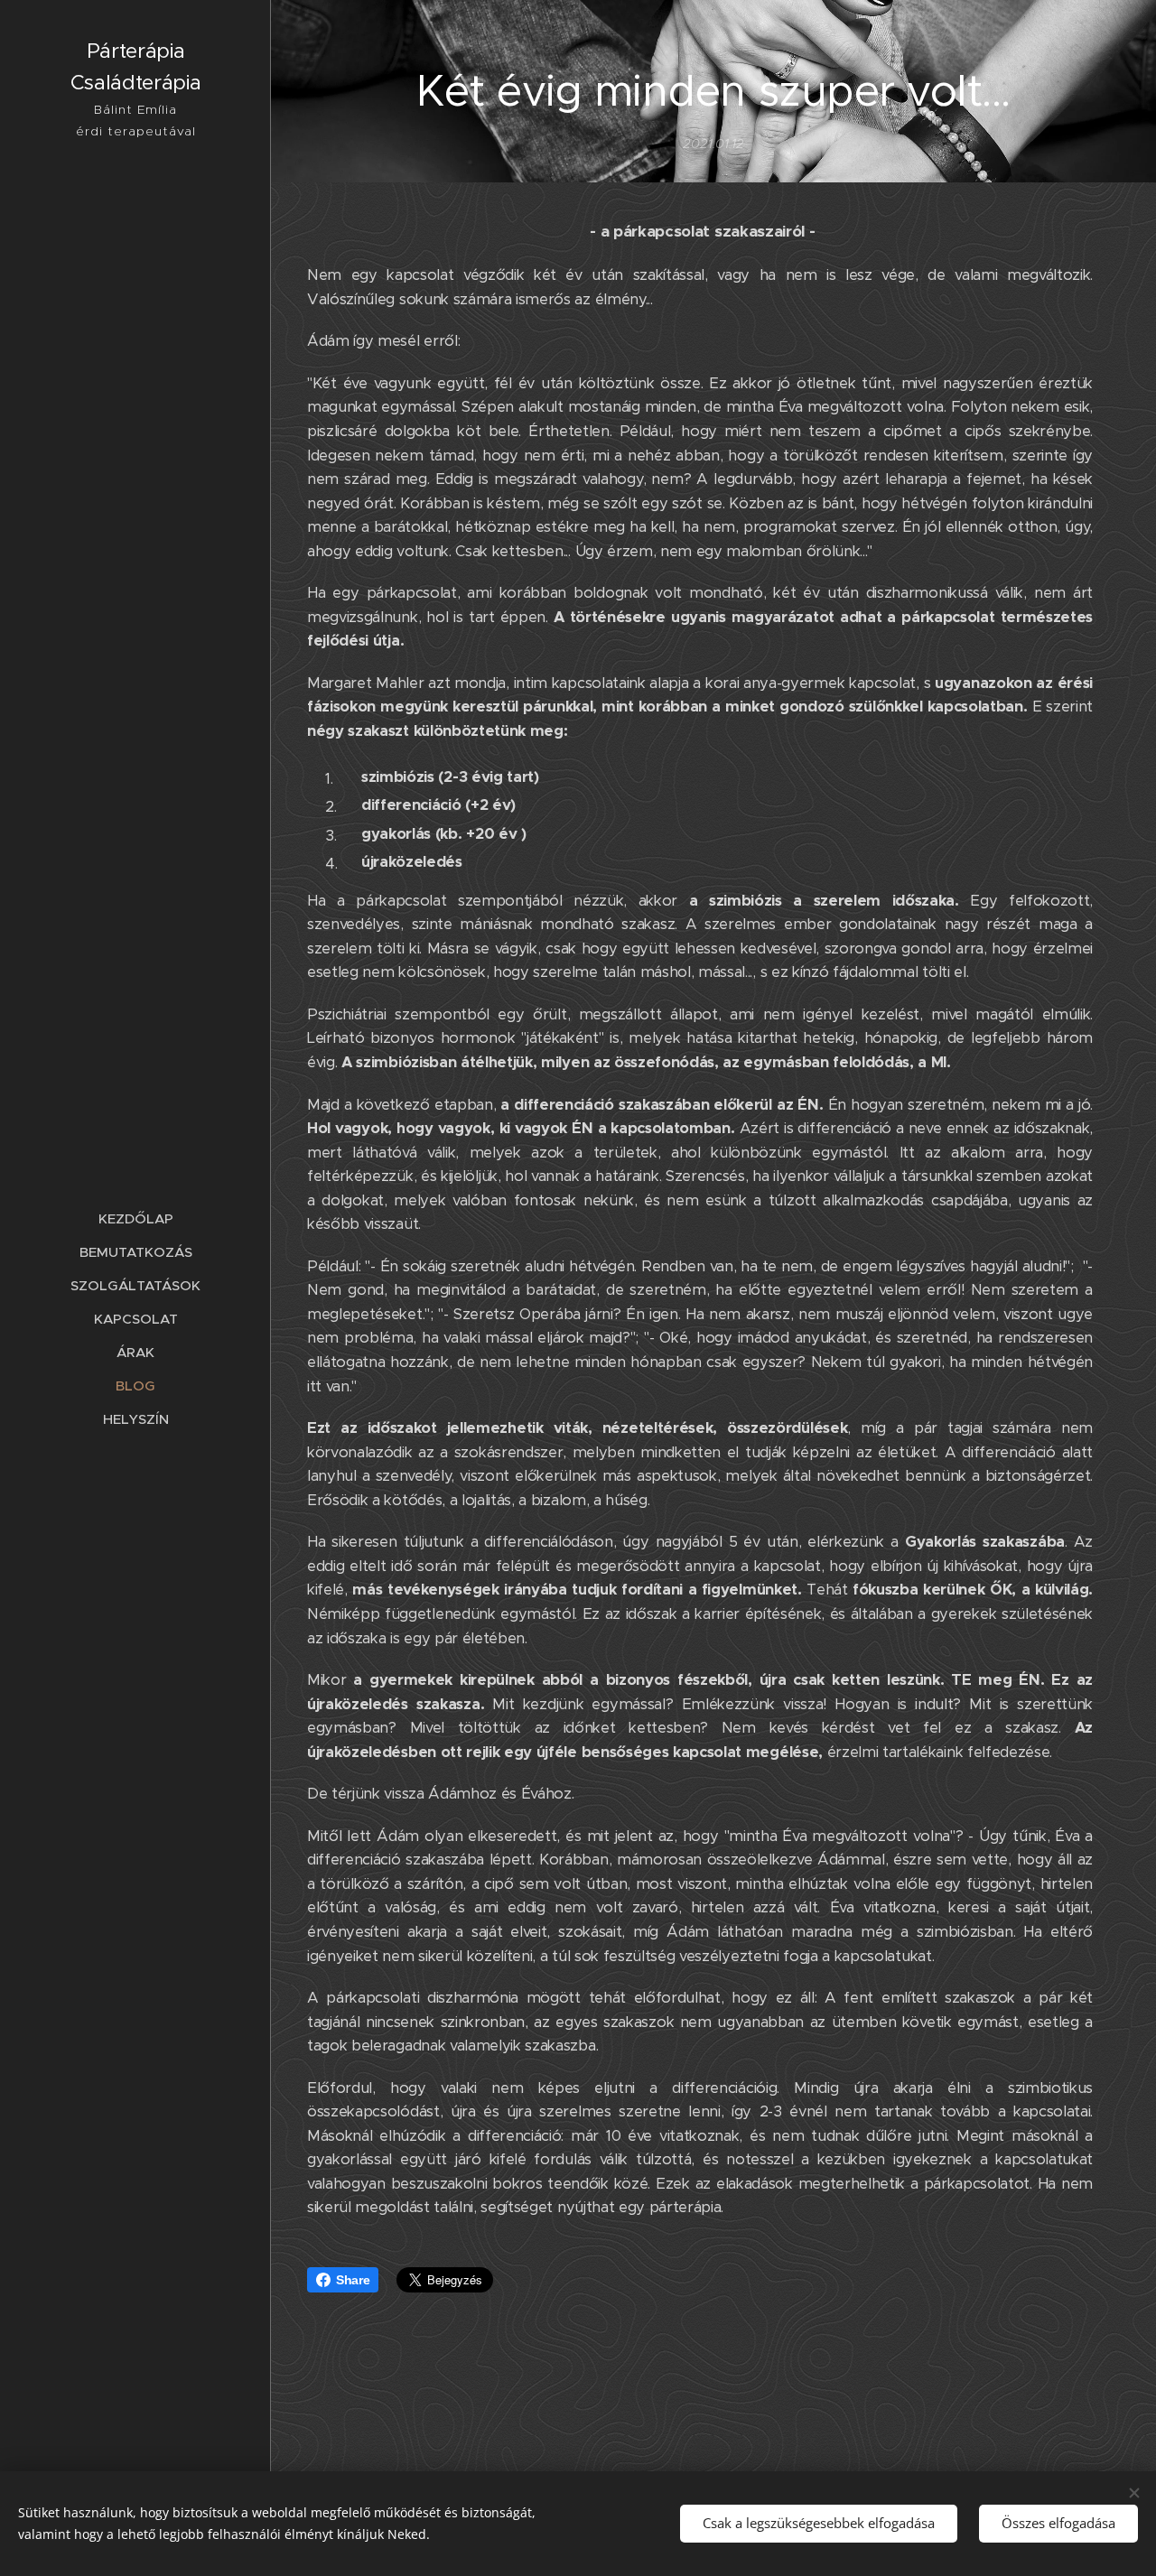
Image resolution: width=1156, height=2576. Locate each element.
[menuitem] (135, 1218)
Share (353, 2280)
